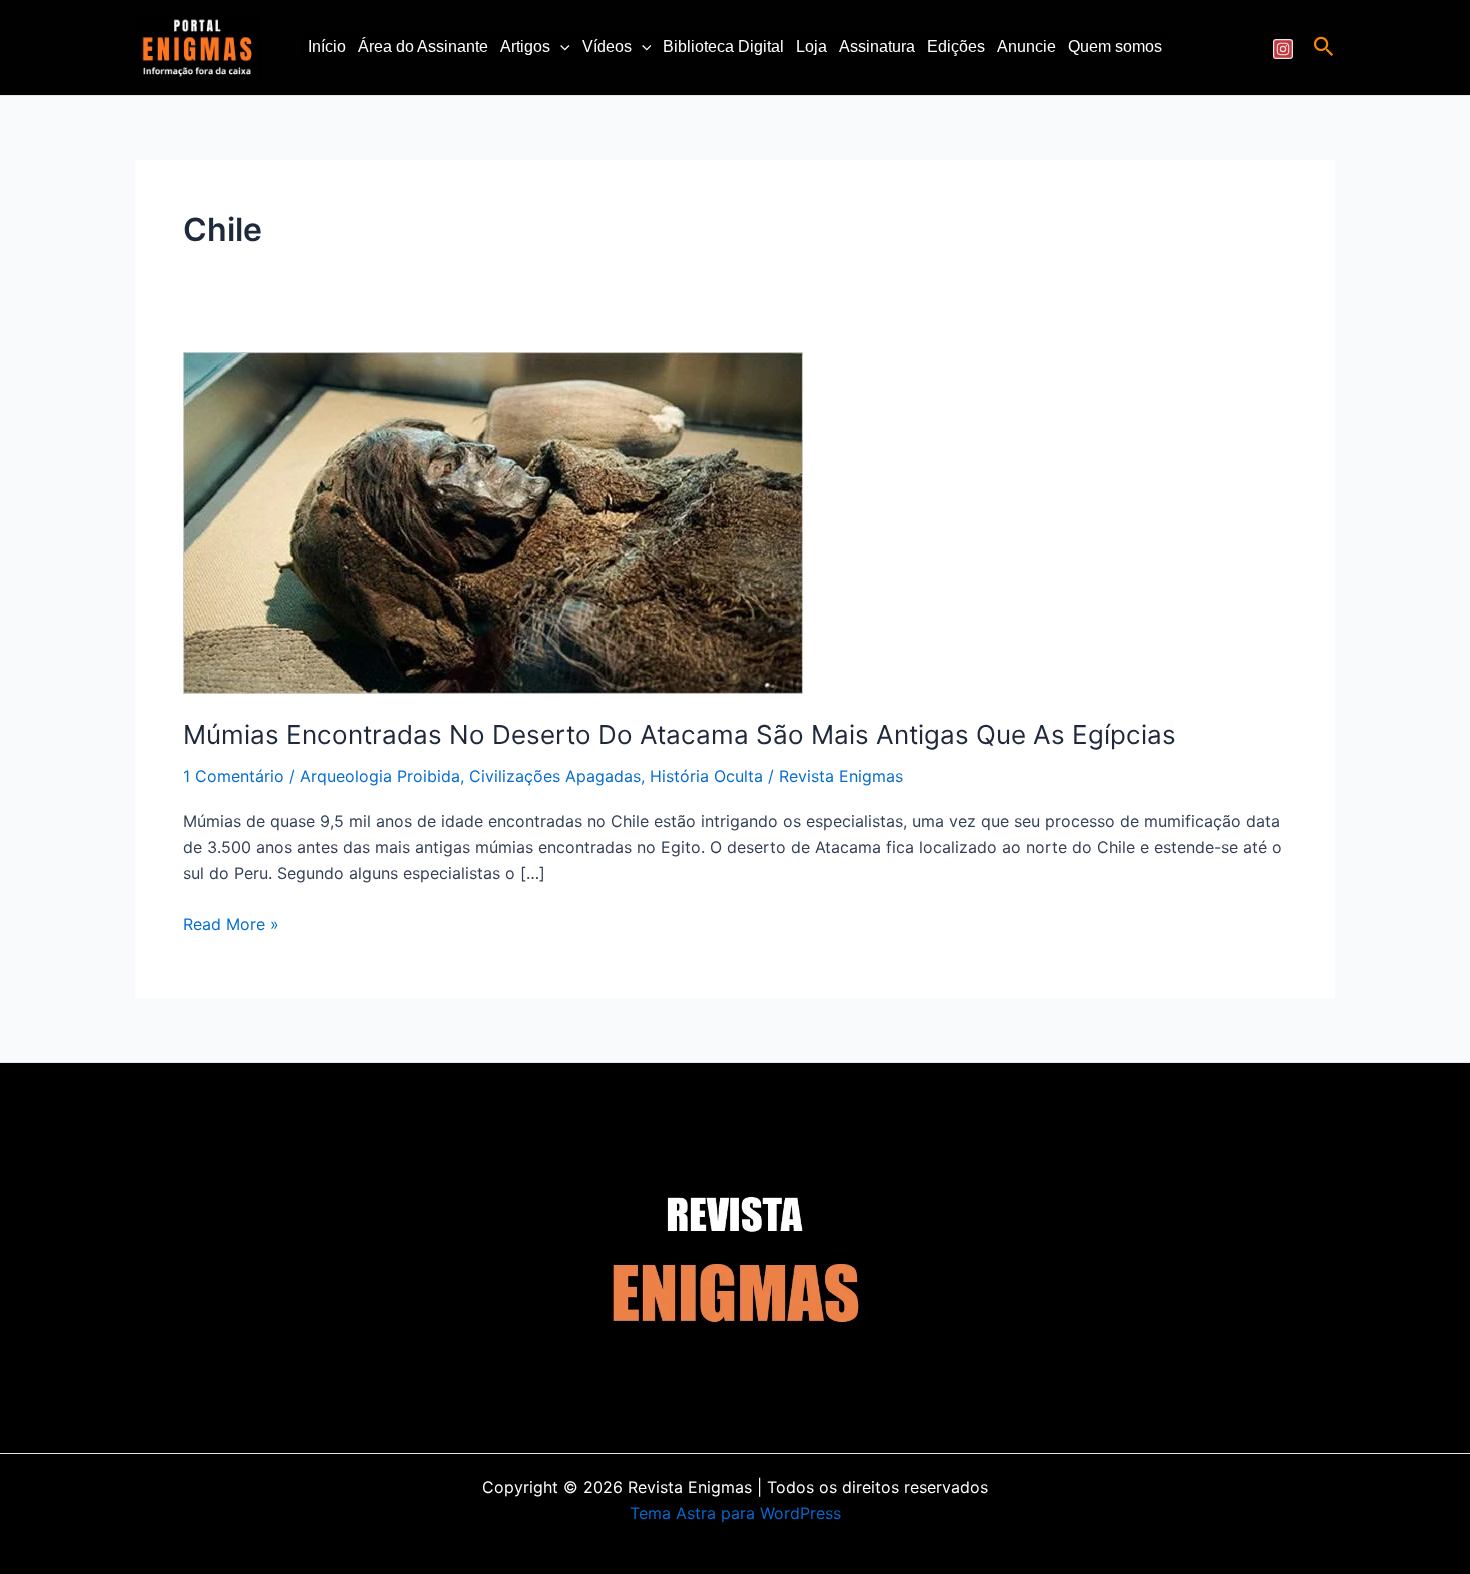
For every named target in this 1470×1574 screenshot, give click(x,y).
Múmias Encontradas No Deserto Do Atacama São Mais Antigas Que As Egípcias (679, 734)
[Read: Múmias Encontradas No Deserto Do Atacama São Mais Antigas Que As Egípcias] (493, 522)
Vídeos (607, 46)
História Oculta (706, 776)
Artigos (525, 46)
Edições (956, 46)
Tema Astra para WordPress (735, 1513)
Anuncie (1026, 46)
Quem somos (1115, 46)
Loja (811, 46)
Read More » (231, 922)
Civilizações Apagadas (555, 776)
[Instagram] (1283, 49)
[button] (560, 47)
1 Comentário (233, 776)
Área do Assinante (423, 46)
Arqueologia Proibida (380, 776)
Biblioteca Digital (723, 46)
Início (327, 46)
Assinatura (877, 46)
